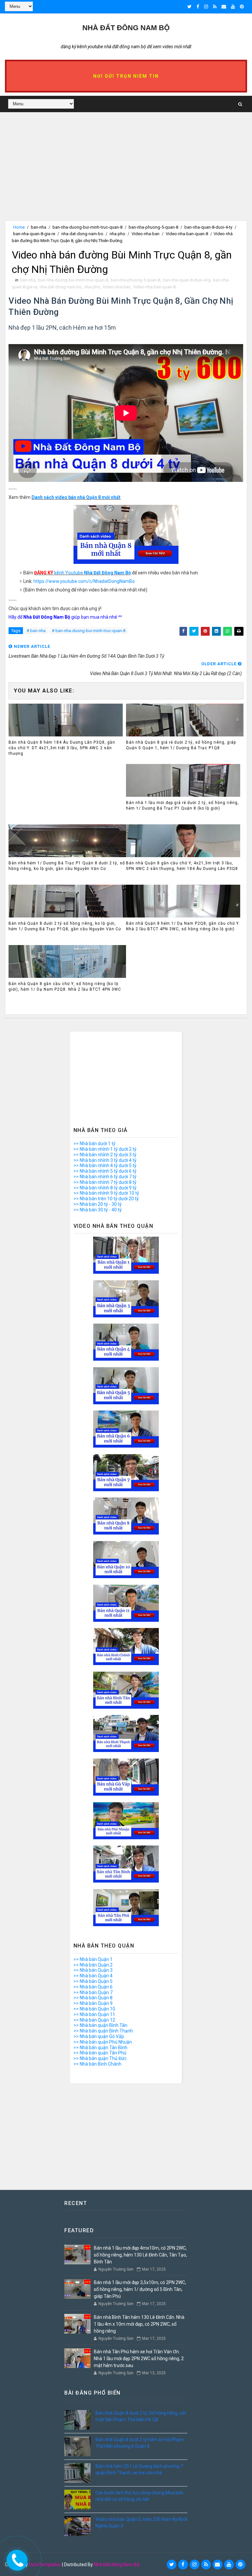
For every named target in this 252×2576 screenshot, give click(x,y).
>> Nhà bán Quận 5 (93, 1981)
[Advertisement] (126, 175)
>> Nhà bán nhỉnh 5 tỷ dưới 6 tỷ (105, 1171)
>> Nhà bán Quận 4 (93, 1976)
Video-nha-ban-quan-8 (187, 234)
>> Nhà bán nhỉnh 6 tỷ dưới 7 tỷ (105, 1177)
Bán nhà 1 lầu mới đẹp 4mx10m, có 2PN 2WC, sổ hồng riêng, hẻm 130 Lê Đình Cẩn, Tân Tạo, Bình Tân (140, 2255)
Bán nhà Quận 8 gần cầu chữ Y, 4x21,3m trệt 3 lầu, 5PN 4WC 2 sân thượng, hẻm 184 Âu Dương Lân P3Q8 (182, 866)
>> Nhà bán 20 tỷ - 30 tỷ (98, 1204)
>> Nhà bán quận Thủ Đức (100, 2058)
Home (19, 227)
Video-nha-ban (146, 234)
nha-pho (117, 234)
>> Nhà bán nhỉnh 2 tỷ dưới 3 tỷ (105, 1155)
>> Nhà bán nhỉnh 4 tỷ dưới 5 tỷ (105, 1165)
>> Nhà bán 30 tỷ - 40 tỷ (98, 1210)
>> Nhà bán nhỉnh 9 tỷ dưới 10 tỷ (106, 1193)
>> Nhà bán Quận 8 (93, 1998)
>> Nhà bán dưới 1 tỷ (94, 1144)
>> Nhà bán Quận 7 (93, 1992)
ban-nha (39, 227)
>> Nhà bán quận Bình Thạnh (103, 2031)
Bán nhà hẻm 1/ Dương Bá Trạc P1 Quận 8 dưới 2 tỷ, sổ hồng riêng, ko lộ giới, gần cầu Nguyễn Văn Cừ (67, 866)
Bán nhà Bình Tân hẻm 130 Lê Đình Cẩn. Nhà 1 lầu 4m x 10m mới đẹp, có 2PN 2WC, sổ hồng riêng (139, 2324)
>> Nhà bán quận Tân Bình (100, 2048)
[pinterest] (242, 7)
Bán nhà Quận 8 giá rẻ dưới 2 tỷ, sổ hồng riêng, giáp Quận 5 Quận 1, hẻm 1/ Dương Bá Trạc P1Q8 (181, 745)
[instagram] (206, 7)
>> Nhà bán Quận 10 (94, 2009)
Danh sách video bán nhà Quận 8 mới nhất (76, 497)
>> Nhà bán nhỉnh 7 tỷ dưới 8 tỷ (105, 1182)
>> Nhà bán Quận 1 (93, 1959)
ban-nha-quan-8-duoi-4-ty (208, 227)
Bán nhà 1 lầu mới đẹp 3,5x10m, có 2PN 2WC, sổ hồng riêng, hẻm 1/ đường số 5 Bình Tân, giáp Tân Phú (140, 2289)
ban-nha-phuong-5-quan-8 (153, 227)
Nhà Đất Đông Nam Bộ (117, 2565)
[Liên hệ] (15, 2559)
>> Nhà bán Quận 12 (94, 2020)
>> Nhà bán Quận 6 (93, 1987)
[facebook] (198, 7)
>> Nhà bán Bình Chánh (97, 2064)
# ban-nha (36, 631)
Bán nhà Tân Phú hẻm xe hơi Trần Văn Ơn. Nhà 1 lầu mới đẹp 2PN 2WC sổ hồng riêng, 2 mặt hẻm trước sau (139, 2359)
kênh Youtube (83, 573)
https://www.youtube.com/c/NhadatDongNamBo (84, 581)
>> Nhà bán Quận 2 (93, 1965)
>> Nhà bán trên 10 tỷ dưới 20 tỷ (106, 1199)
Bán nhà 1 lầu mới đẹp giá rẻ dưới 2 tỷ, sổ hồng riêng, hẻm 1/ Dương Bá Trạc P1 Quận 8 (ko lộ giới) (182, 805)
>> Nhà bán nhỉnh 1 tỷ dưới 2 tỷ (105, 1149)
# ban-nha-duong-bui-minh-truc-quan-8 (89, 631)
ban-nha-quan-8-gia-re (34, 234)
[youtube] (233, 7)
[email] (224, 7)
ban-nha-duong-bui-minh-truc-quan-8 (87, 227)
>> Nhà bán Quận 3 (93, 1970)
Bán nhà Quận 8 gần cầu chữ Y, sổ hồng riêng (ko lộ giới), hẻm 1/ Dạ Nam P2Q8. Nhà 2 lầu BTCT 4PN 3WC (65, 987)
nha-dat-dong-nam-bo (82, 234)
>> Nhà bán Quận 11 (94, 2014)
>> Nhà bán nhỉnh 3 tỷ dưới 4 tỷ (105, 1160)
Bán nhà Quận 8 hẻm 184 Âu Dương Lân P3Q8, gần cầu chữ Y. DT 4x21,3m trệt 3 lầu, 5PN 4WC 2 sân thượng (62, 748)
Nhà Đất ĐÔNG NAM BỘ (126, 28)
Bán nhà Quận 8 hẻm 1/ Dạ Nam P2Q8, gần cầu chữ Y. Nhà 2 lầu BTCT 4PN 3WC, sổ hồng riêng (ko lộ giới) (183, 926)
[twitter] (189, 7)
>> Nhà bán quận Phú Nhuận (103, 2042)
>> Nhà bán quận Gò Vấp (99, 2036)
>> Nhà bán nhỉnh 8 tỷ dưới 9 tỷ (105, 1188)
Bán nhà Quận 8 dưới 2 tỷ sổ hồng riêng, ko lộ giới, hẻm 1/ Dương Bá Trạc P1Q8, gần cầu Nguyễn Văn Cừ (65, 926)
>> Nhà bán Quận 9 (93, 2003)
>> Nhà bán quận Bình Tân (100, 2025)
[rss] (215, 7)
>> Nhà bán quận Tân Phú (100, 2053)
